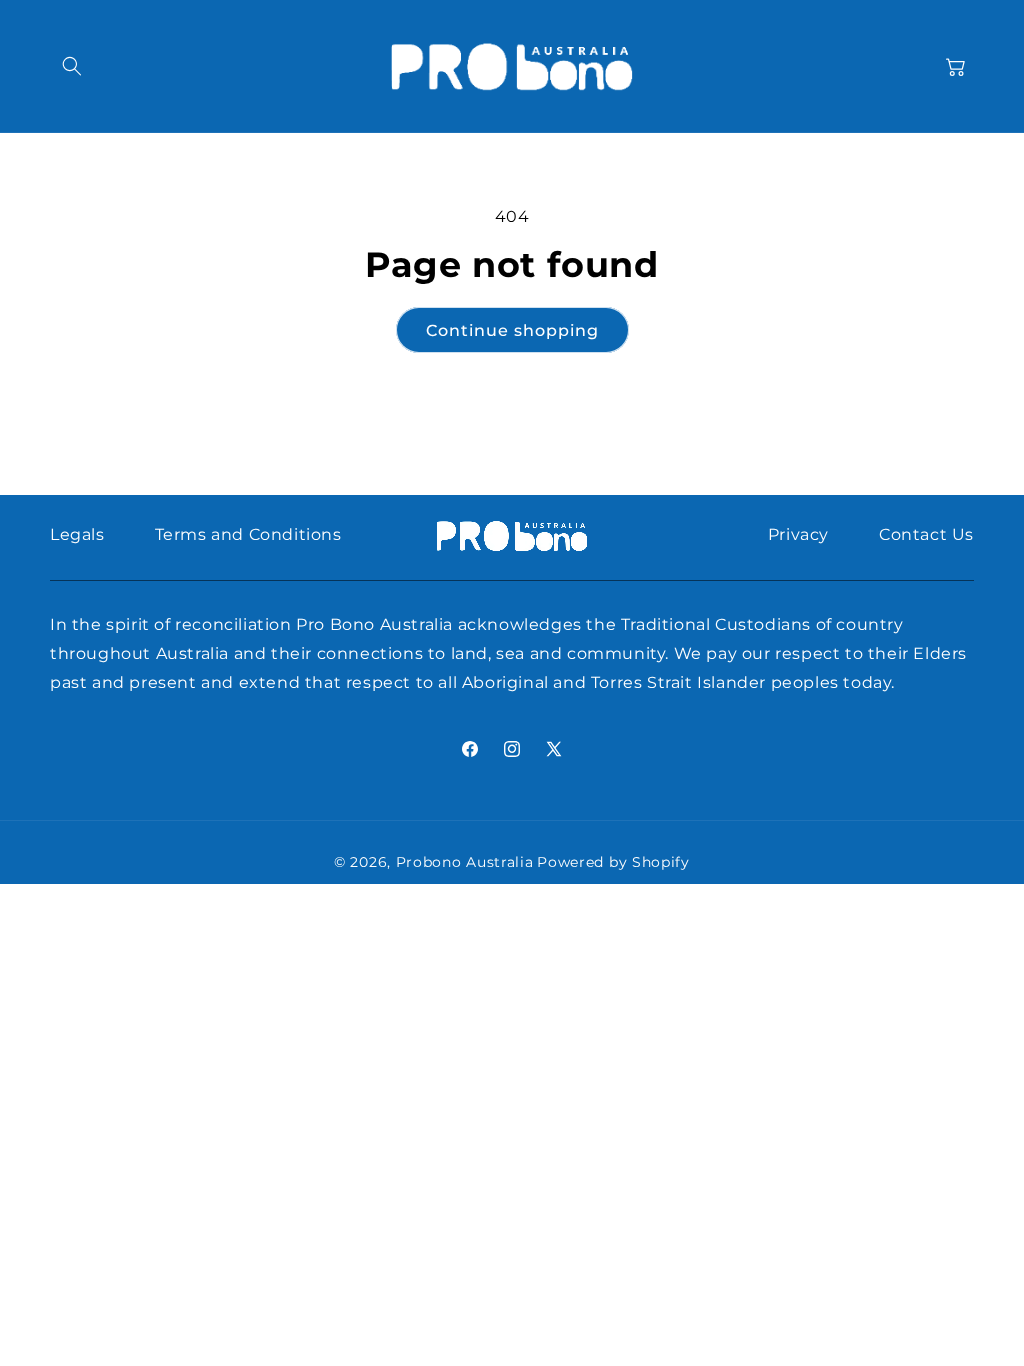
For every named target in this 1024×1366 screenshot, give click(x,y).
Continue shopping (512, 330)
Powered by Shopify (613, 862)
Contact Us (926, 534)
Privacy (798, 534)
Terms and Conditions (248, 534)
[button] (72, 66)
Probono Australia (465, 862)
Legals (77, 534)
